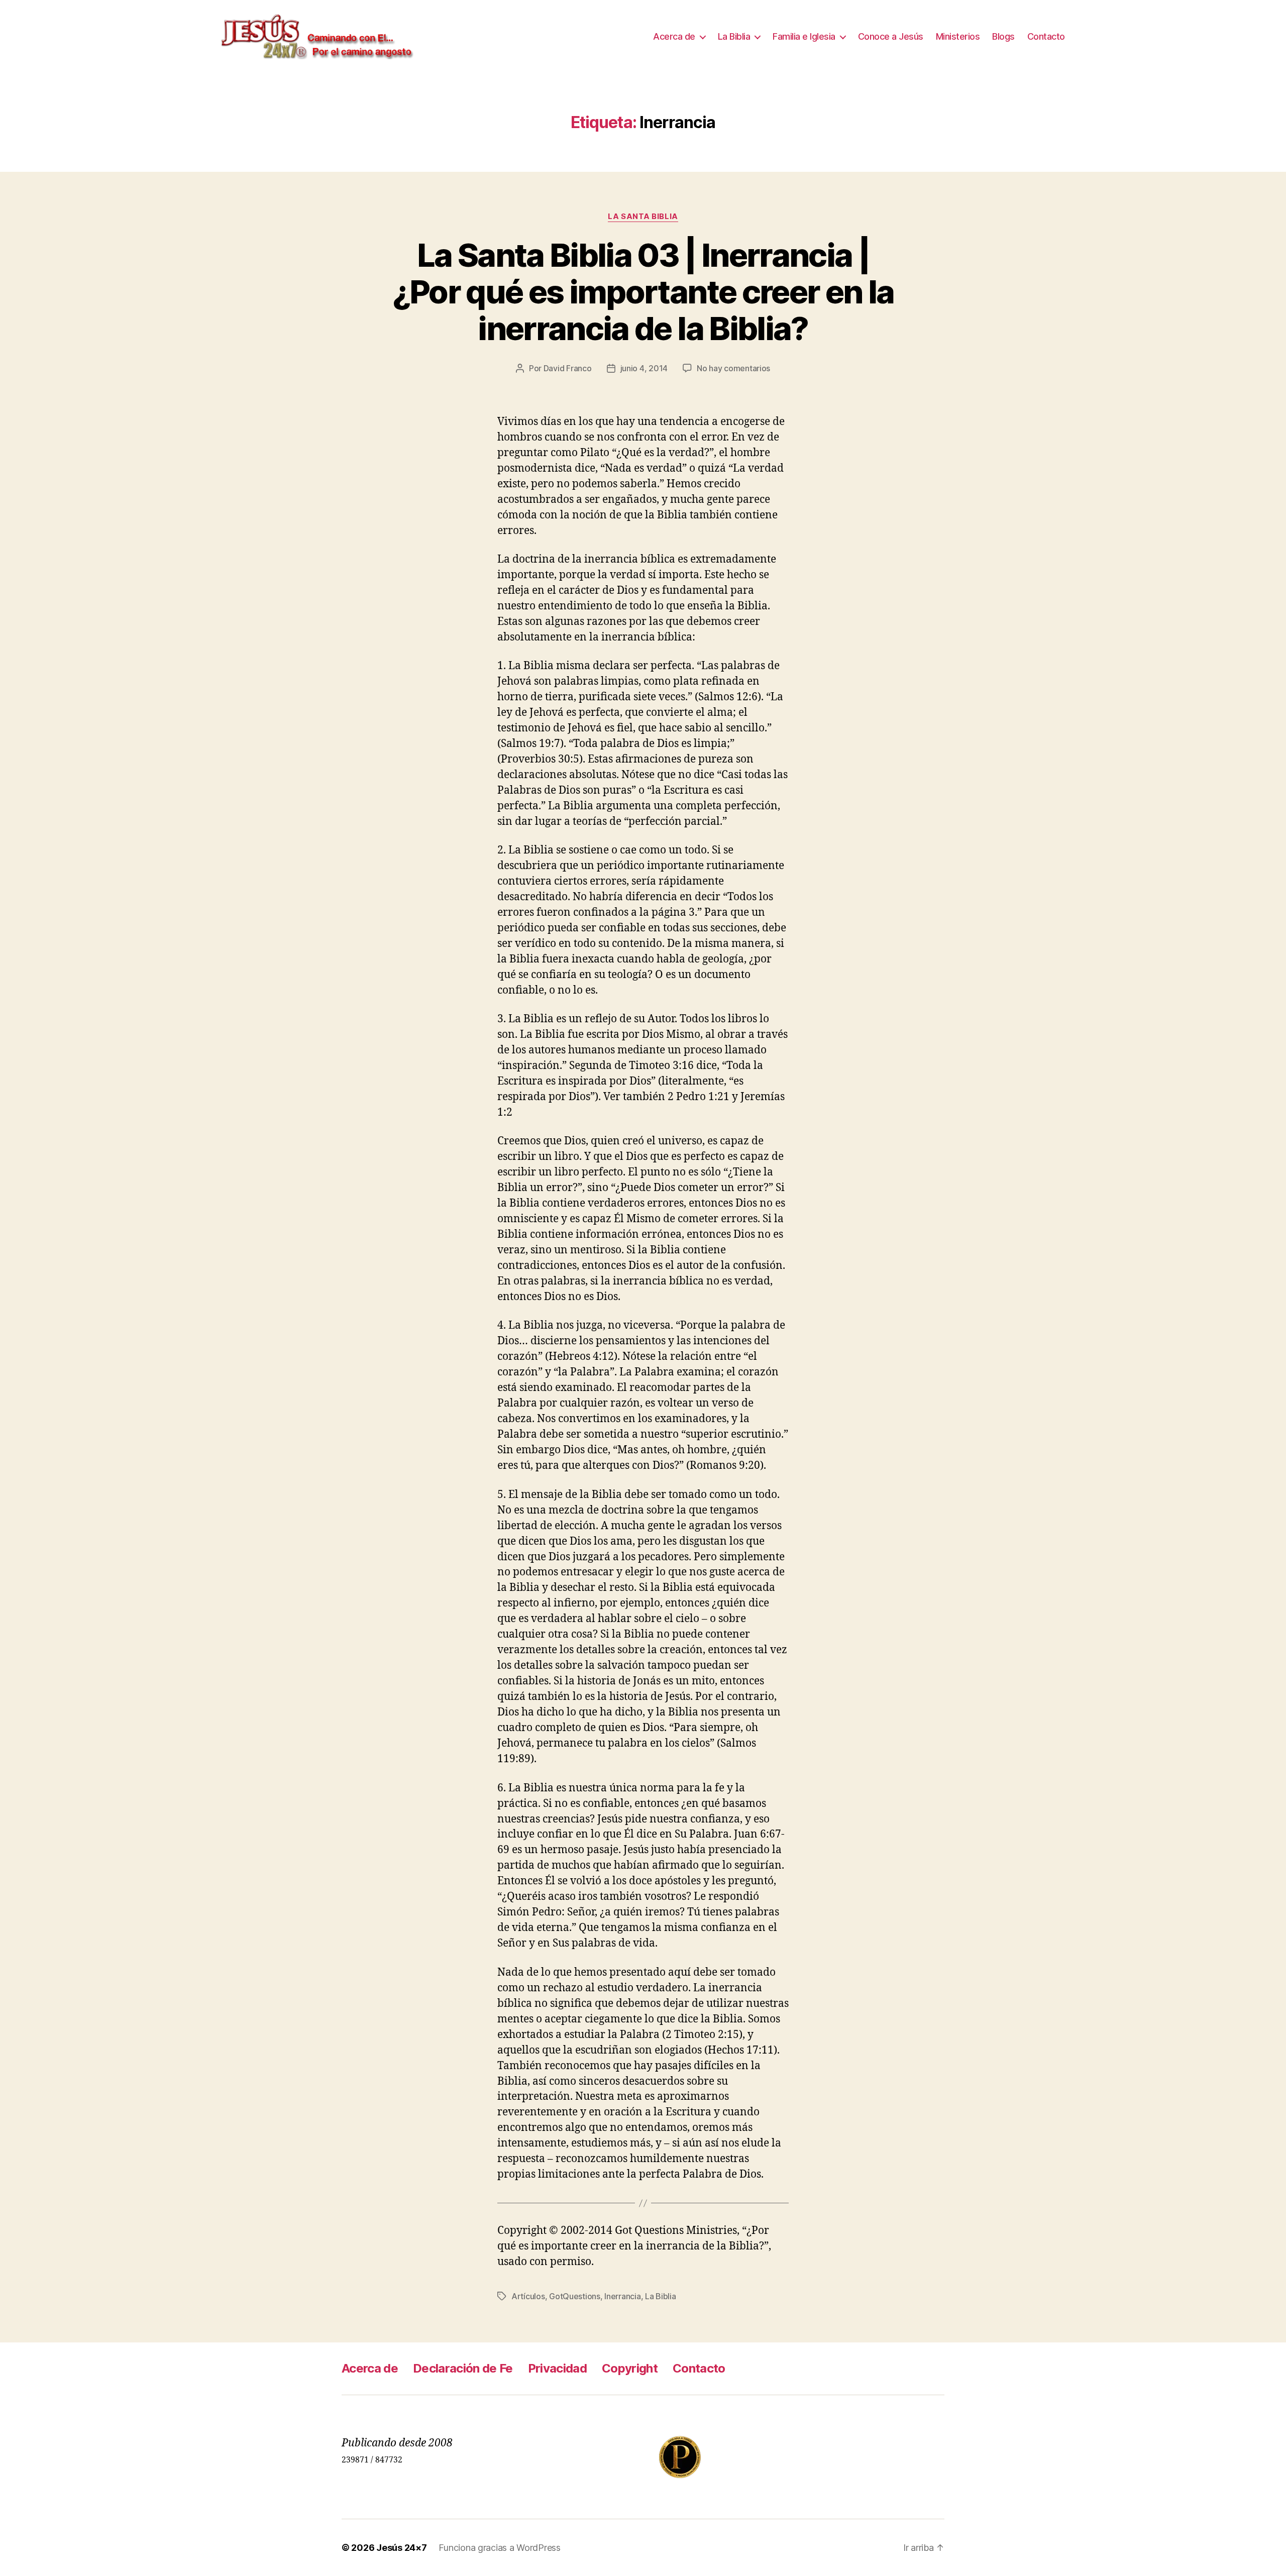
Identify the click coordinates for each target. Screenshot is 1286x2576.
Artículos (528, 2296)
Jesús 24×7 (401, 2548)
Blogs (1003, 36)
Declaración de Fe (463, 2368)
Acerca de (674, 36)
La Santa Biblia (643, 217)
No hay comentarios (733, 368)
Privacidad (557, 2368)
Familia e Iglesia (804, 36)
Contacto (1046, 36)
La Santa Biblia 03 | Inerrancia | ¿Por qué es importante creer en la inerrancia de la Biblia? (643, 292)
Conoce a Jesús (891, 36)
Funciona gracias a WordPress (499, 2548)
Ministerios (958, 36)
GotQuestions (575, 2296)
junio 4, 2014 (644, 368)
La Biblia (734, 36)
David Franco (568, 368)
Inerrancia (622, 2296)
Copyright (630, 2368)
